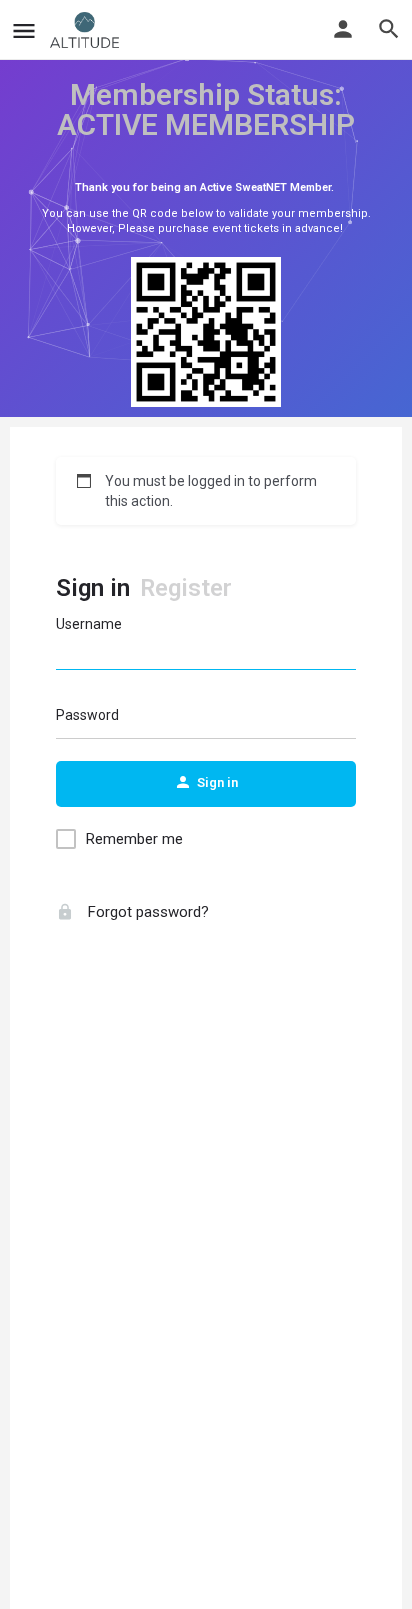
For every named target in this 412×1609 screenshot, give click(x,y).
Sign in (93, 588)
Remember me (134, 839)
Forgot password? (146, 912)
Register (186, 588)
